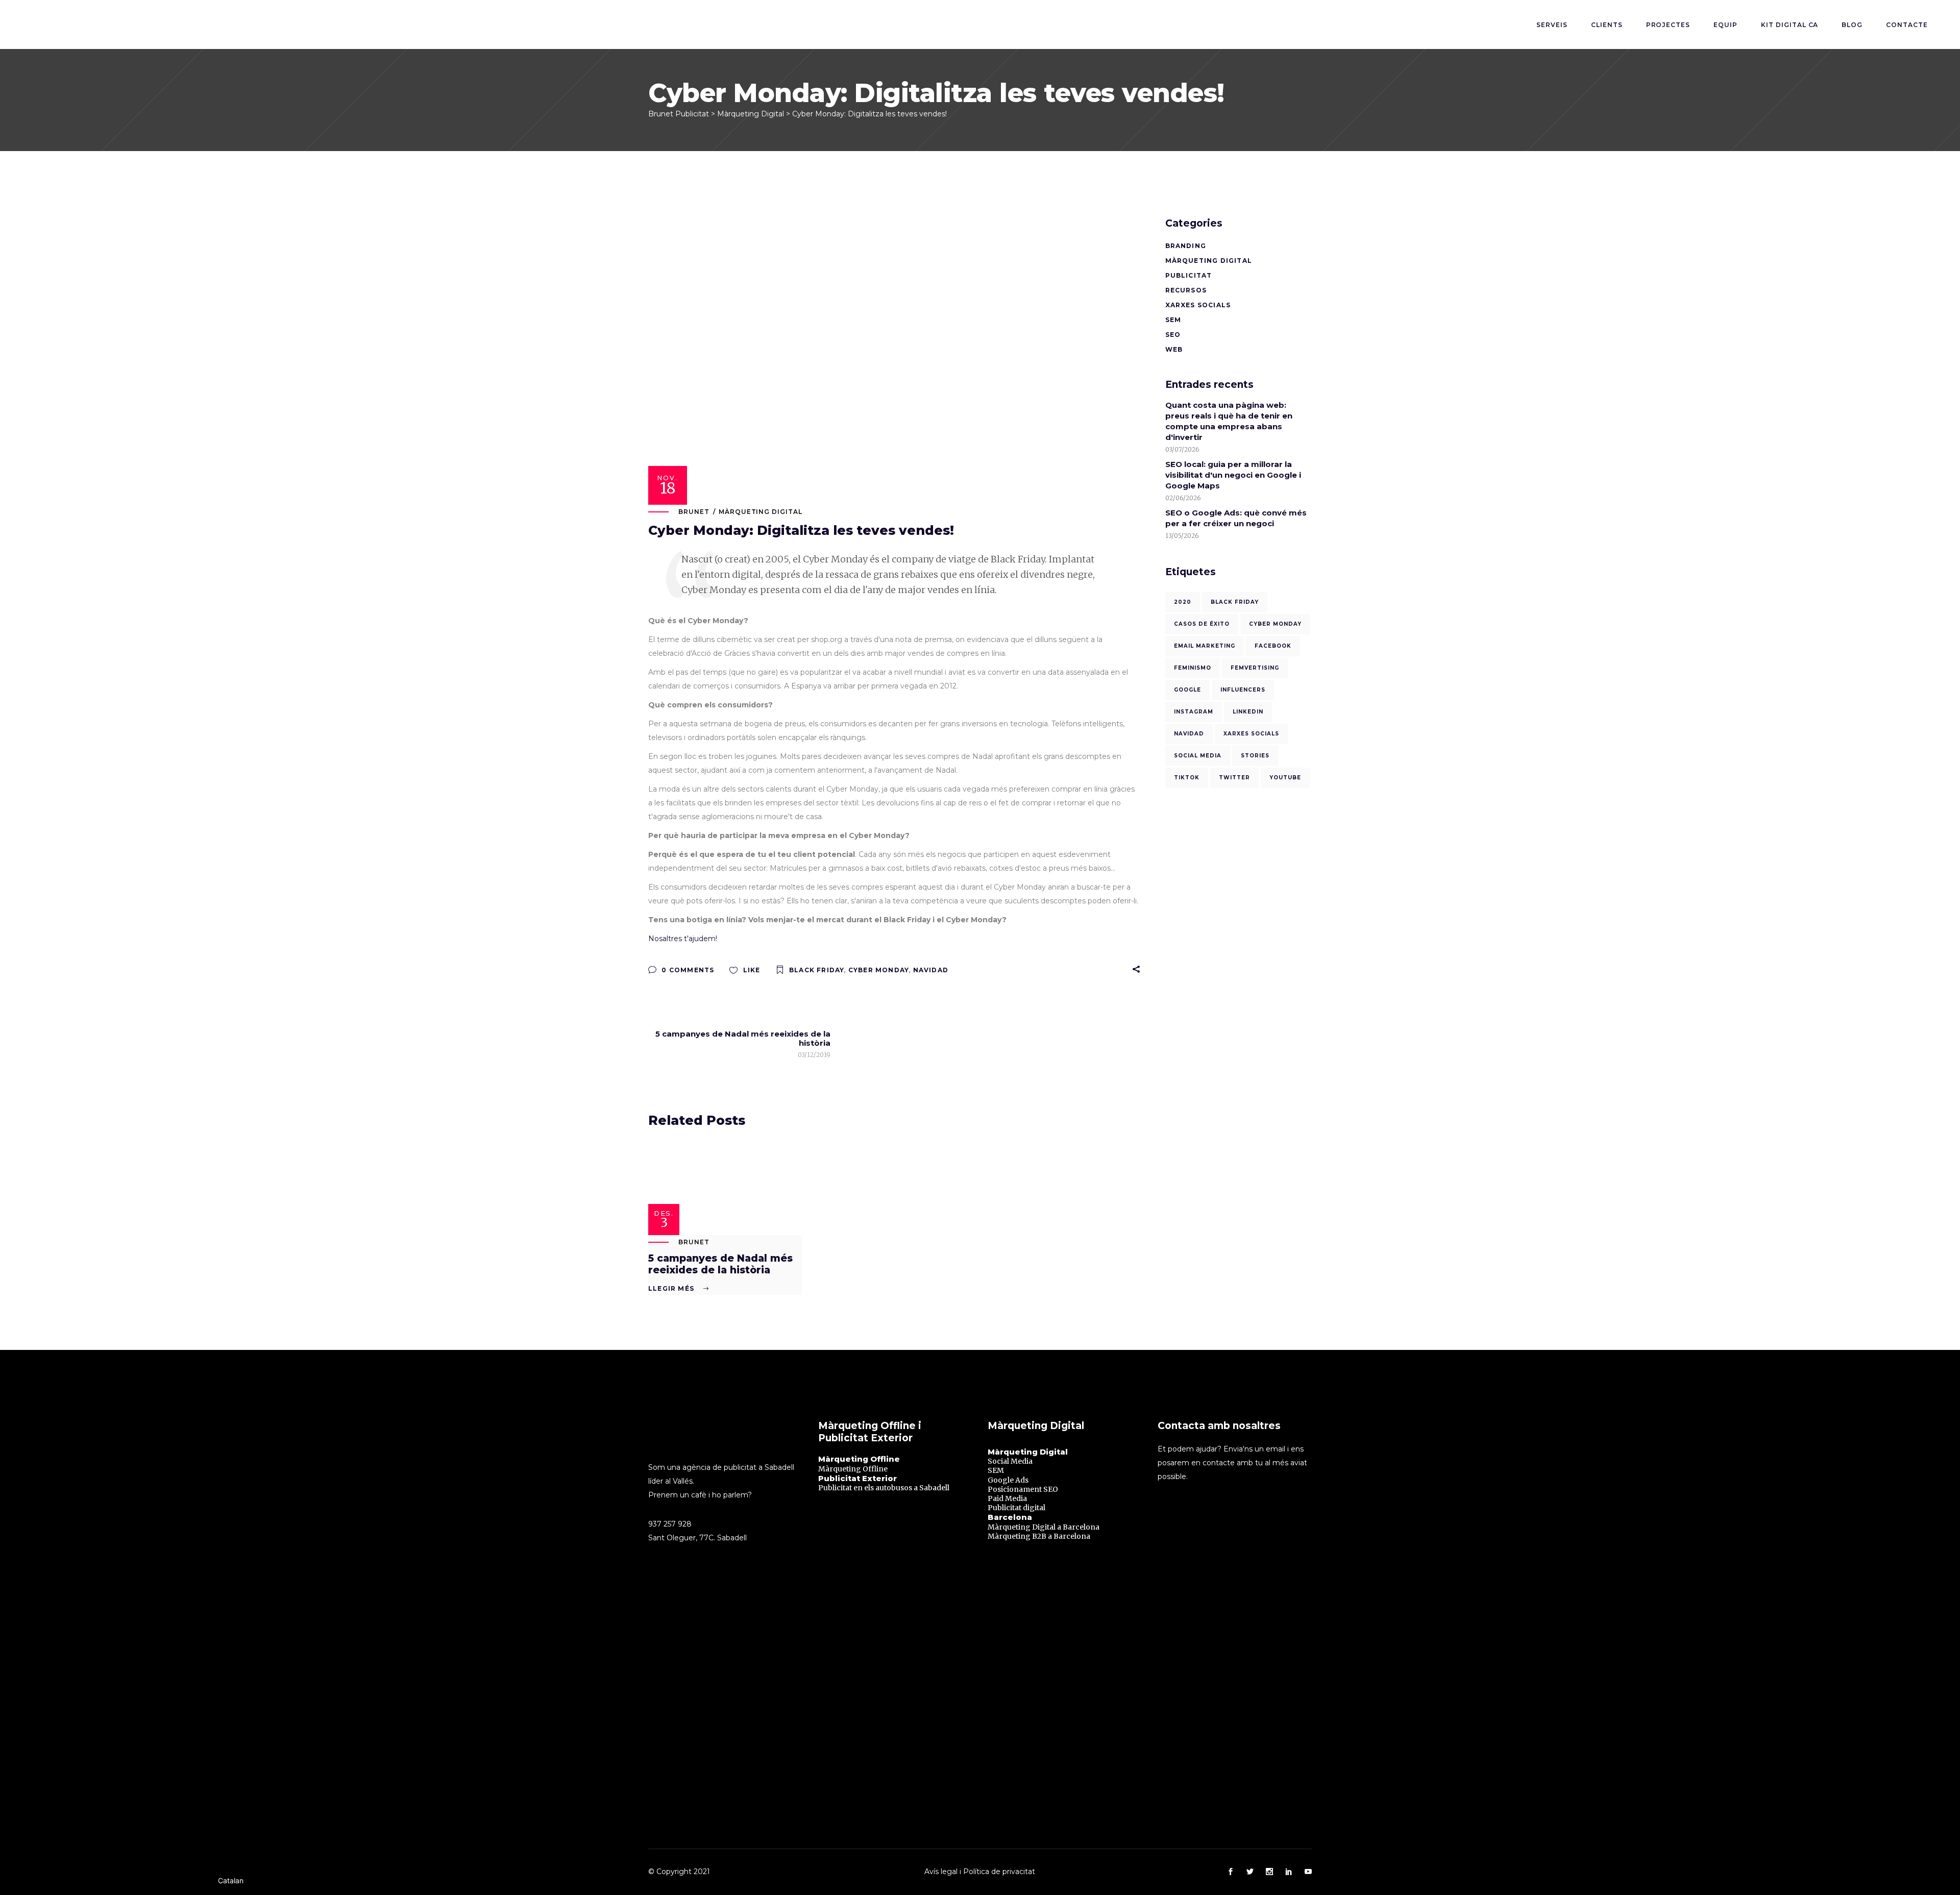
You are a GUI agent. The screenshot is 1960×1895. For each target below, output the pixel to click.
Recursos (1186, 290)
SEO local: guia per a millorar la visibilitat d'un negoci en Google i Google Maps (1233, 475)
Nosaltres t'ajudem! (683, 939)
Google (1187, 690)
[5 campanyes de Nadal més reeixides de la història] (725, 1190)
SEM (1173, 320)
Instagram (1194, 712)
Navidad (931, 970)
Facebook (1273, 646)
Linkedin (1248, 712)
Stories (1255, 756)
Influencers (1243, 690)
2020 (1183, 602)
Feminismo (1193, 668)
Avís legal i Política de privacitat (980, 1872)
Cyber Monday (878, 970)
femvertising (1255, 668)
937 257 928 (670, 1524)
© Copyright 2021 (679, 1872)
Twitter (1234, 778)
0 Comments (687, 970)
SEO (1173, 335)
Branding (1186, 246)
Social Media (1198, 756)
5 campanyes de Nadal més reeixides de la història (720, 1264)
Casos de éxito (1202, 624)
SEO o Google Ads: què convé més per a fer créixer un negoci (1236, 518)
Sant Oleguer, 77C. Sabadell (697, 1538)
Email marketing (1205, 646)
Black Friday (816, 970)
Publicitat (1189, 275)
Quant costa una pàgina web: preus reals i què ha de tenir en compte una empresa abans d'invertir (1229, 421)
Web (1174, 349)
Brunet (694, 512)
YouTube (1285, 778)
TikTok (1187, 778)
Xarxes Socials (1198, 305)
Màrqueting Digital (761, 512)
